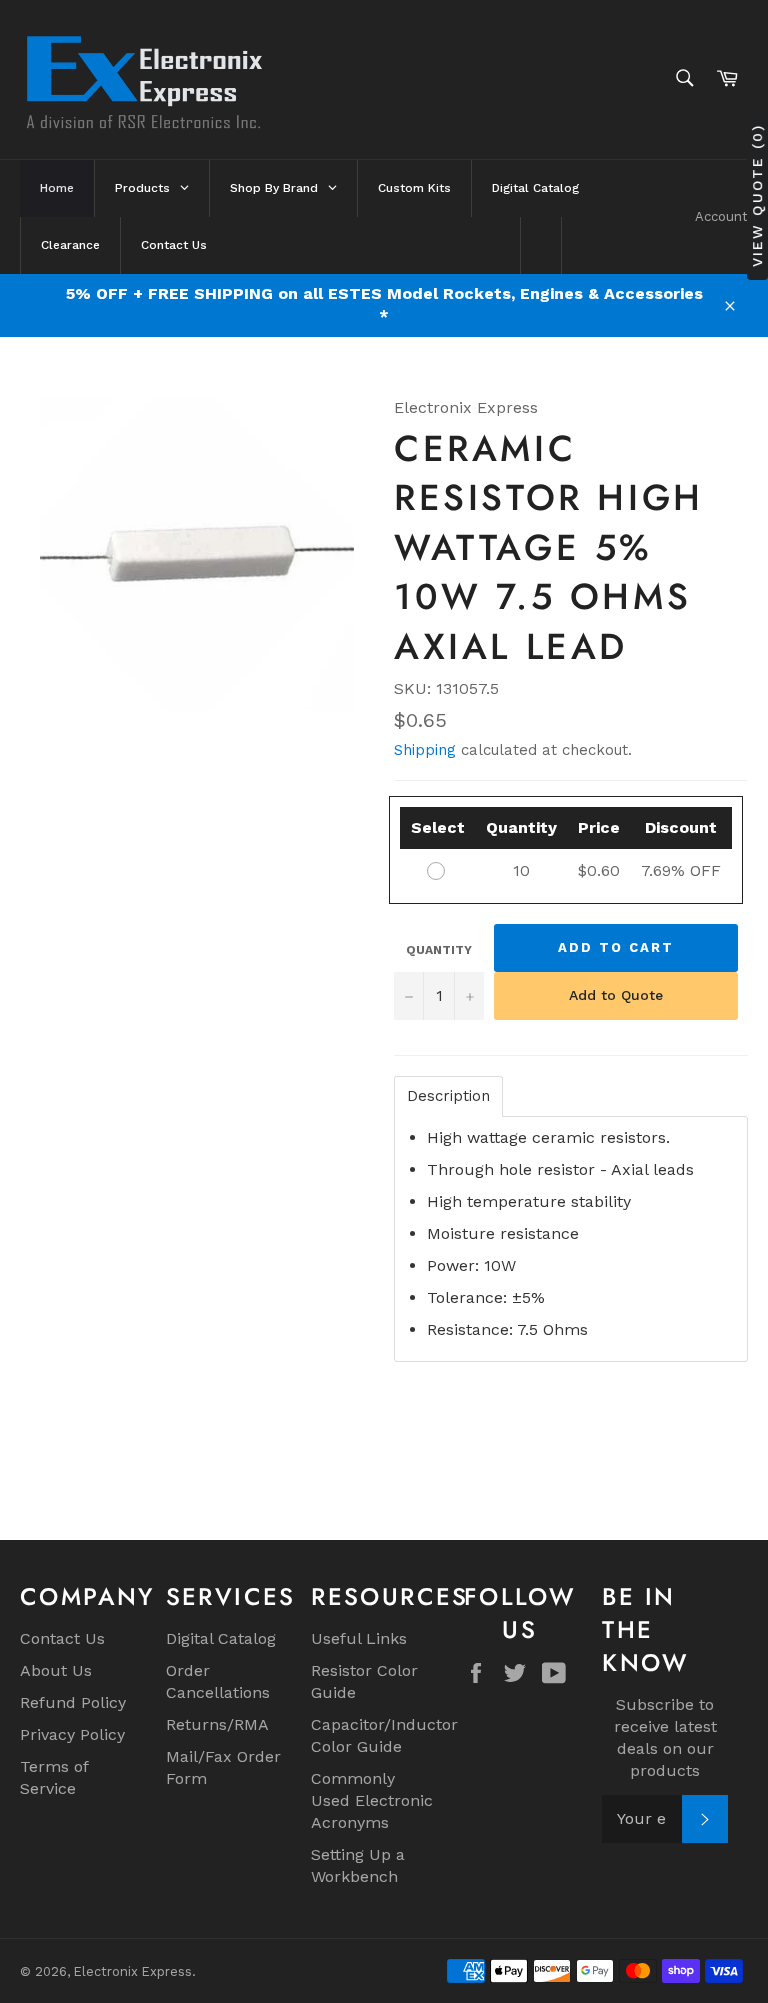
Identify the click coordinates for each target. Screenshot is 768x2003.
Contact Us (62, 1638)
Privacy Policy (72, 1734)
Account (721, 216)
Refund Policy (73, 1702)
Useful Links (359, 1638)
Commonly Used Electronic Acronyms (372, 1800)
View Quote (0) (757, 195)
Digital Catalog (221, 1638)
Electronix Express (133, 1971)
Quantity (439, 950)
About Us (56, 1670)
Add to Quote (616, 995)
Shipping (425, 750)
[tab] (448, 1096)
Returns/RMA (217, 1724)
